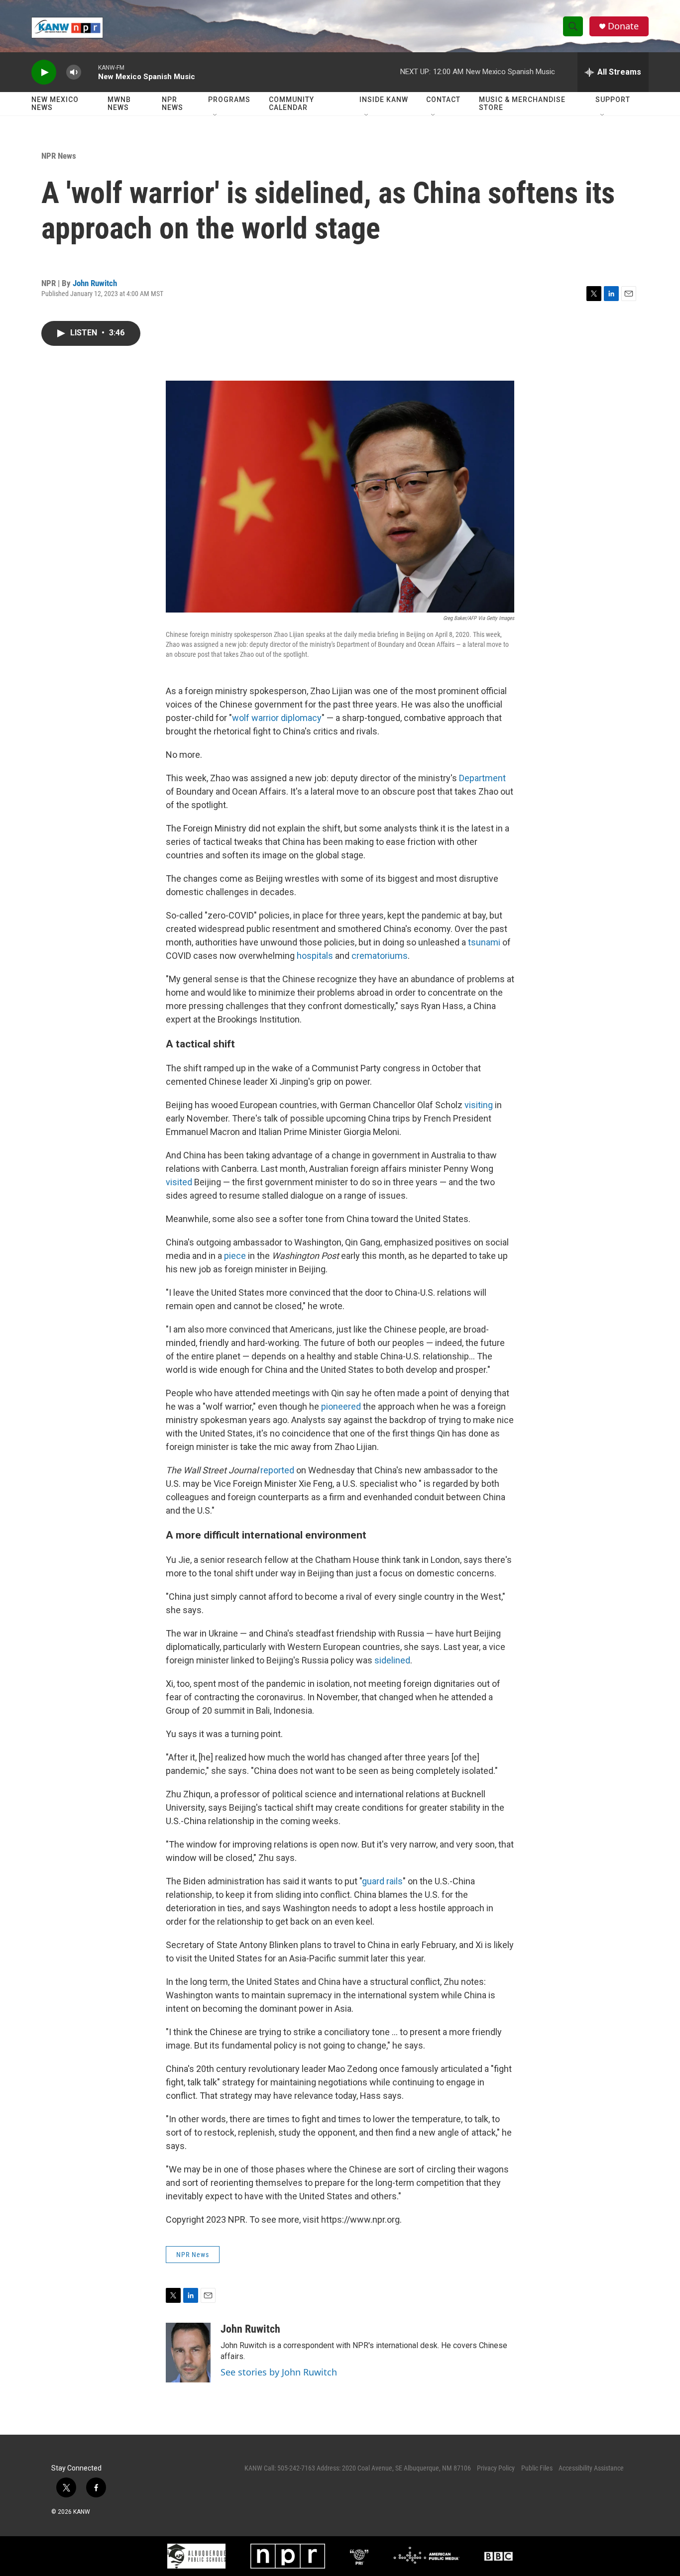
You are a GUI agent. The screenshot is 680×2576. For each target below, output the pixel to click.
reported (278, 1470)
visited (180, 1182)
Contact (443, 100)
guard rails (382, 1881)
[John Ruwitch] (188, 2353)
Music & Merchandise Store (522, 103)
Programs (229, 100)
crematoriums (380, 956)
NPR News (172, 103)
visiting (480, 1105)
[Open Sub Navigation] (216, 115)
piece (236, 1256)
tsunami (484, 942)
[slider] (90, 72)
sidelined (392, 1660)
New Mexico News (55, 103)
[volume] (74, 72)
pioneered (342, 1406)
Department (482, 778)
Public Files (537, 2468)
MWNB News (119, 103)
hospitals (316, 956)
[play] (44, 72)
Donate (623, 26)
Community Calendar (291, 103)
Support (613, 100)
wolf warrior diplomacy (277, 718)
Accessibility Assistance (591, 2468)
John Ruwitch (95, 283)
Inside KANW (384, 100)
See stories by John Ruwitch (279, 2372)
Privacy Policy (496, 2468)
